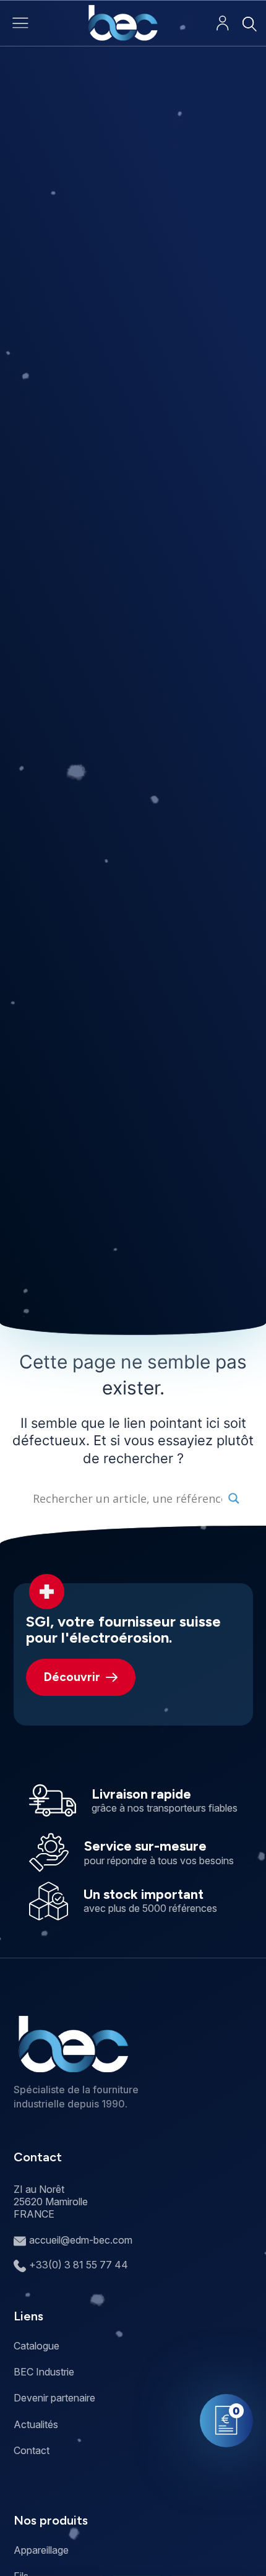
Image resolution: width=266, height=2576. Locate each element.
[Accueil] (123, 23)
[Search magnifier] (234, 1498)
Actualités (36, 2424)
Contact (32, 2450)
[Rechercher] (249, 24)
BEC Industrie (44, 2372)
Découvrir (72, 1677)
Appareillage (41, 2550)
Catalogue (36, 2346)
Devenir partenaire (54, 2398)
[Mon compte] (222, 23)
